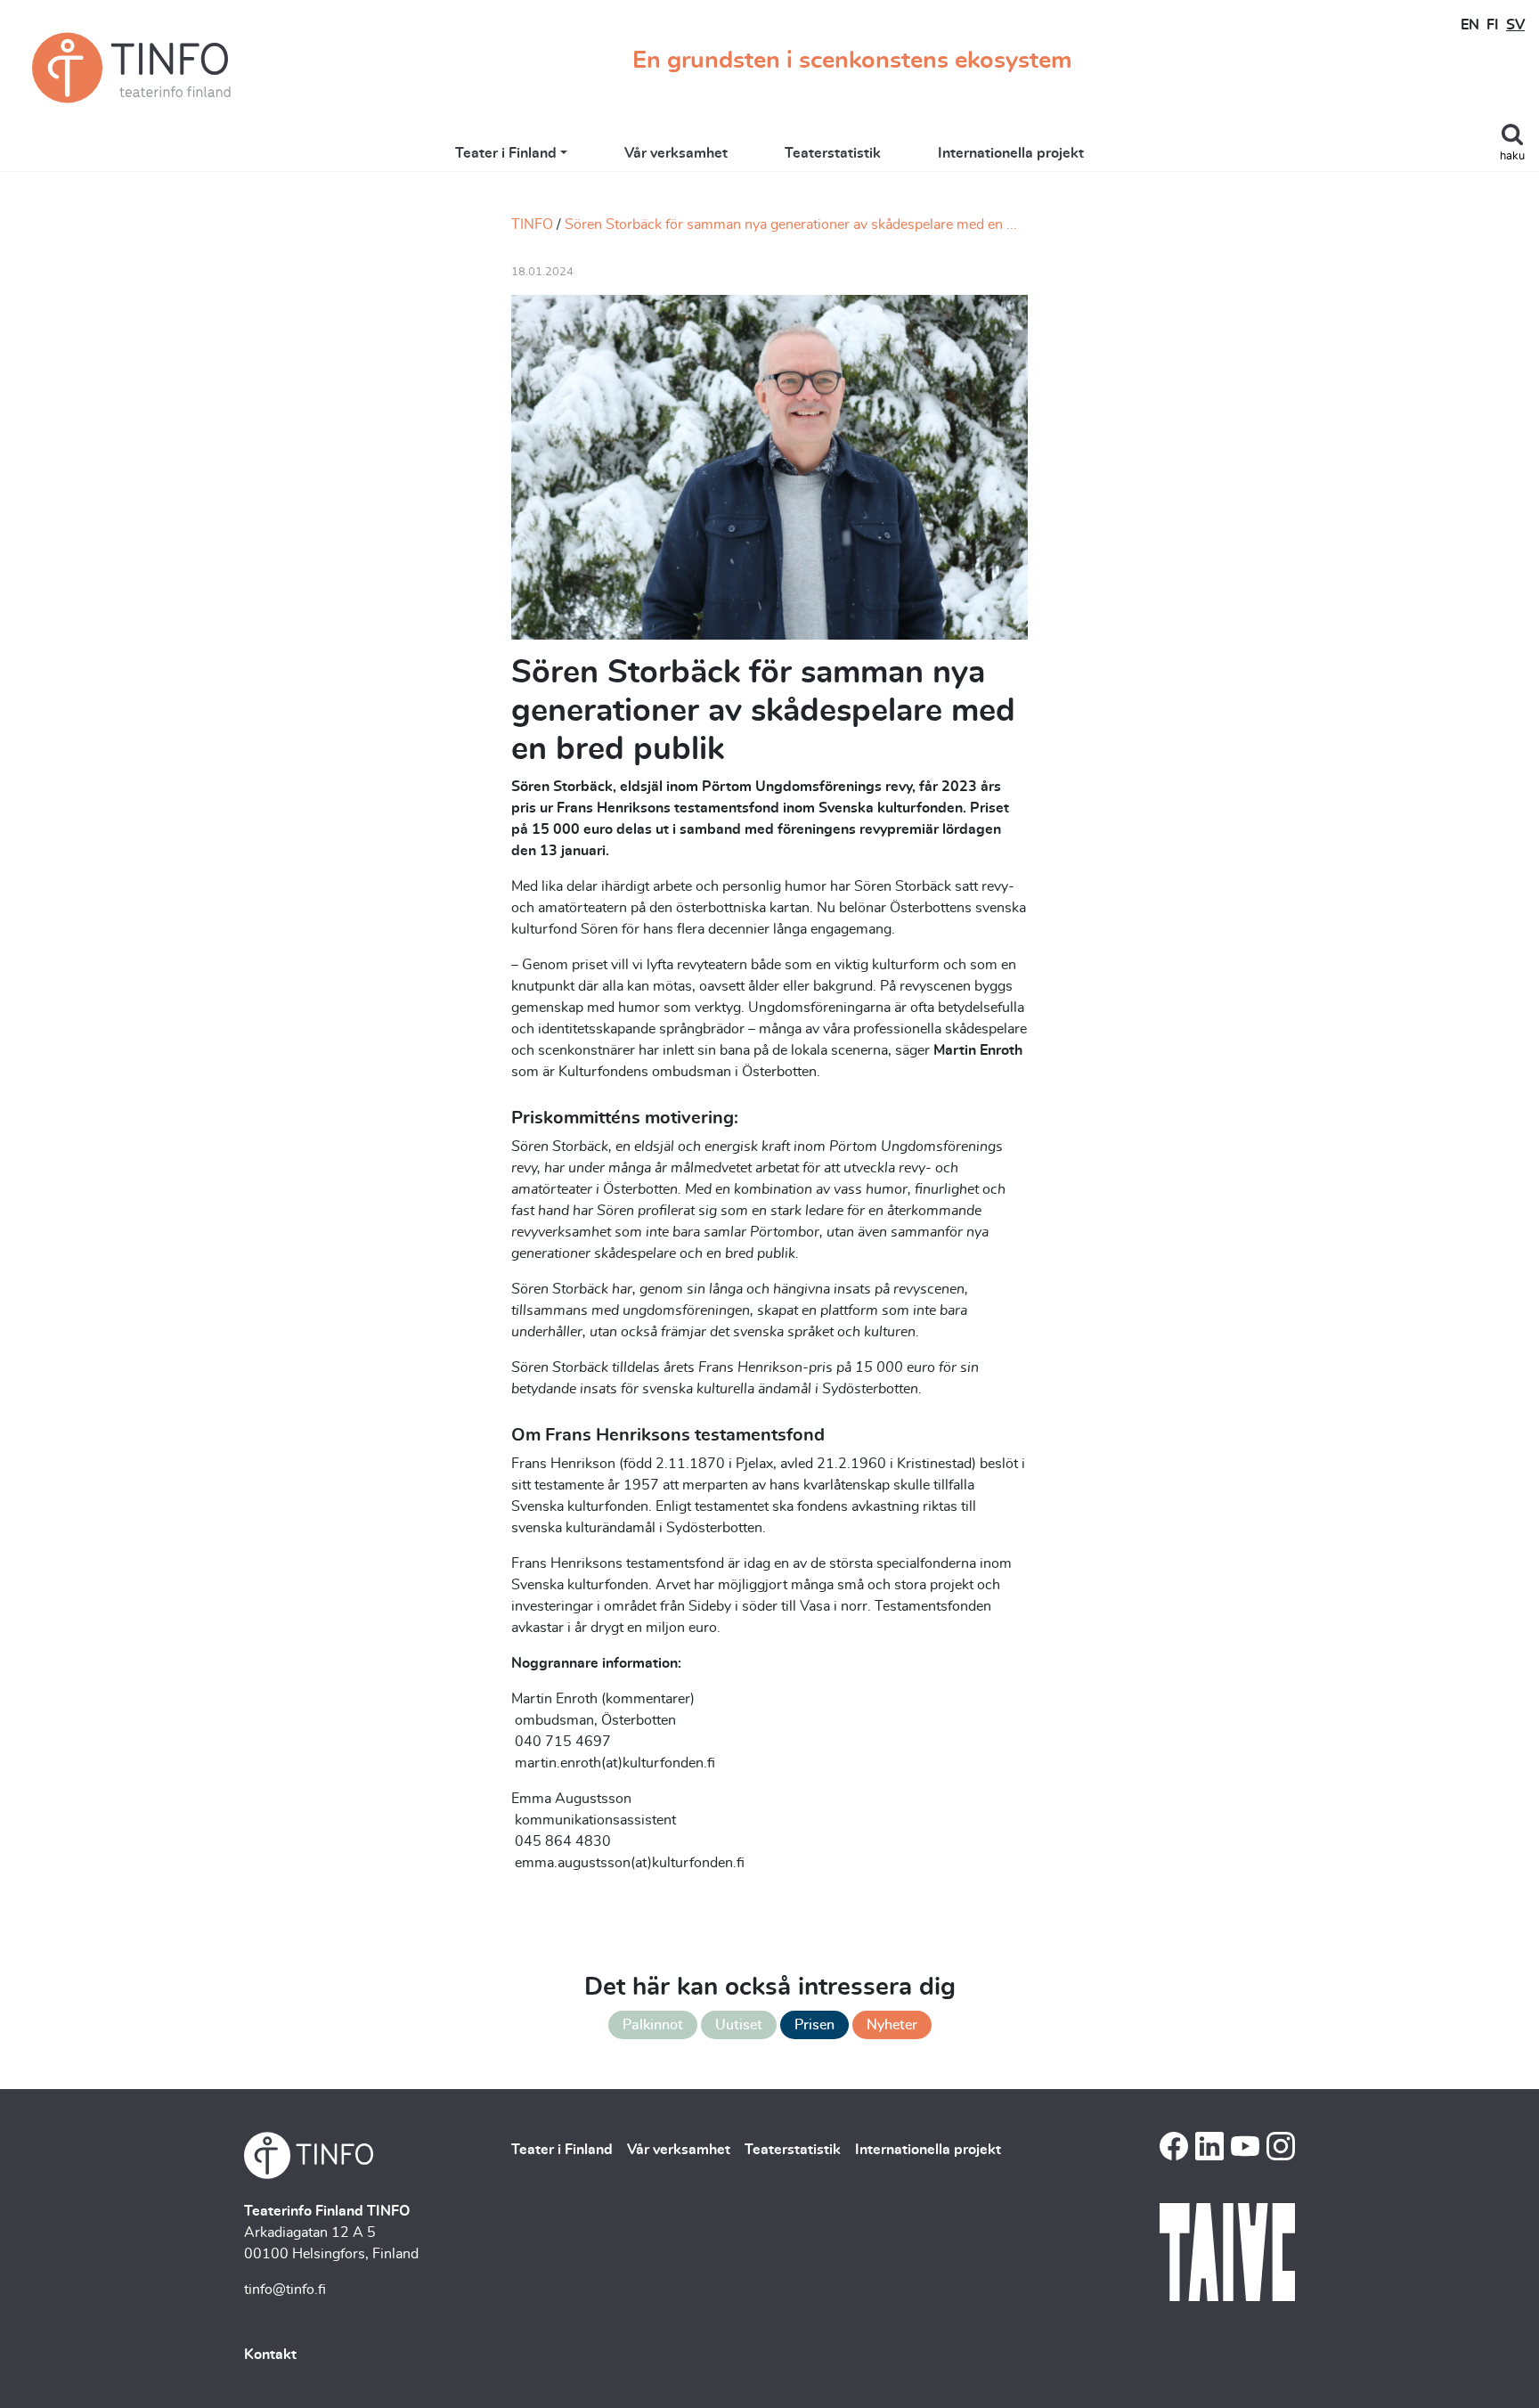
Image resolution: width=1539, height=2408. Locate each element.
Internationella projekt (1011, 153)
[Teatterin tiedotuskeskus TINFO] (131, 68)
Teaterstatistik (833, 153)
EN (1470, 25)
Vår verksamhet (676, 153)
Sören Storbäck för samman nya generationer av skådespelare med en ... (791, 224)
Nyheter (892, 2025)
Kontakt (270, 2355)
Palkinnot (653, 2025)
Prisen (814, 2025)
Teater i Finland (506, 153)
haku (1512, 156)
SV (1515, 25)
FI (1493, 25)
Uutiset (739, 2025)
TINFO (532, 224)
